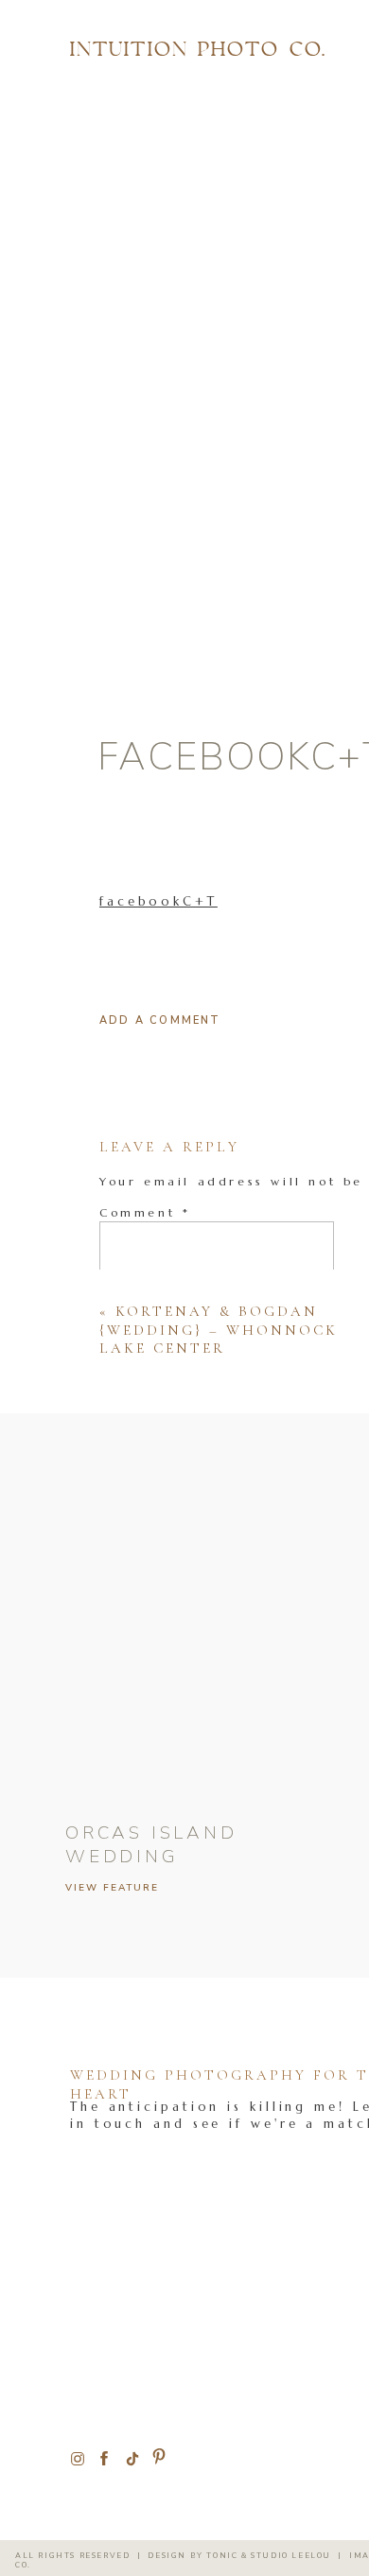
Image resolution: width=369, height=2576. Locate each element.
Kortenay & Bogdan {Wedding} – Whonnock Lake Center (219, 1330)
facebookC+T (158, 901)
